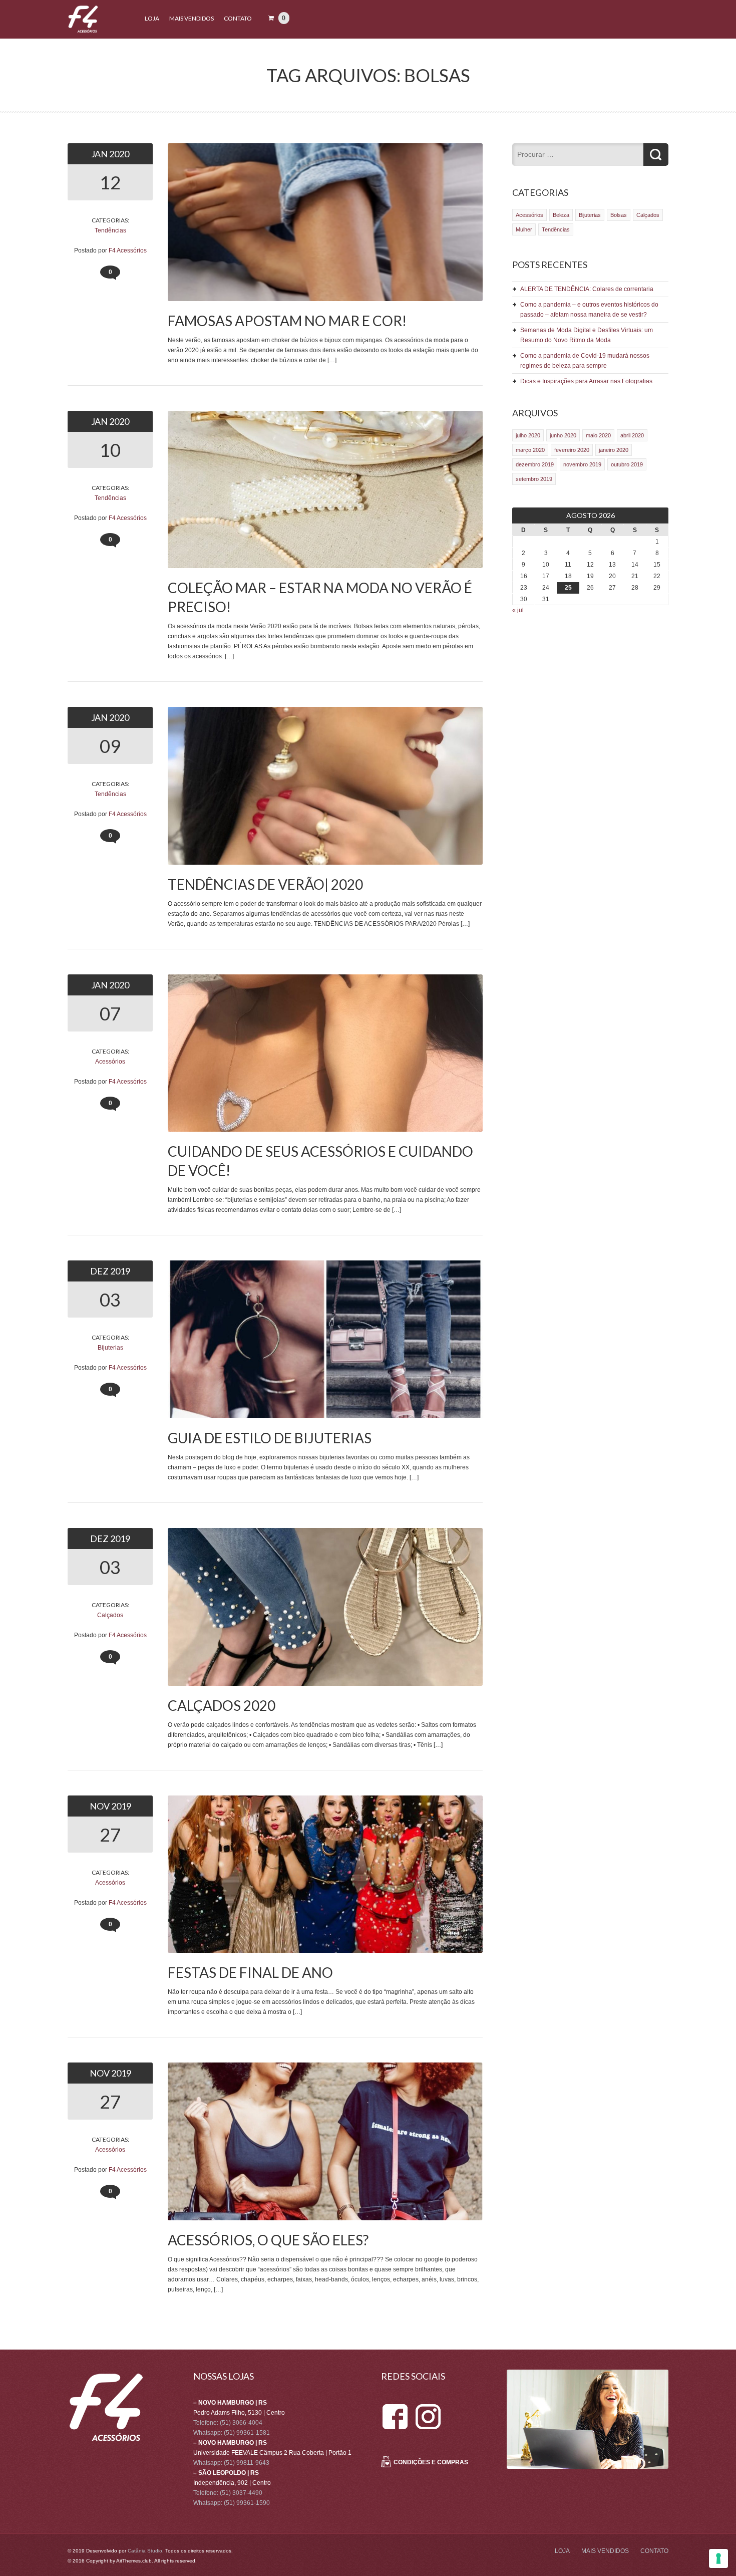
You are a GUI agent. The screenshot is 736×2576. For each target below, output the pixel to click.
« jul (518, 610)
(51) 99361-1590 (247, 2503)
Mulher (524, 229)
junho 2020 (563, 435)
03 (110, 1300)
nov (100, 1806)
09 (110, 746)
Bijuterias (110, 1348)
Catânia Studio (145, 2551)
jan (100, 154)
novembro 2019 (582, 464)
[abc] (395, 2408)
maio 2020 (598, 435)
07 (110, 1013)
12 (110, 182)
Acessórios (110, 1062)
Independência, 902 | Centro (232, 2483)
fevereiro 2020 (572, 450)
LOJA (152, 18)
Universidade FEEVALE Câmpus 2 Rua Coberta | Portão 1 (272, 2453)
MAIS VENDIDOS (192, 18)
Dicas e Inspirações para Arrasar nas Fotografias (586, 381)
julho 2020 (528, 435)
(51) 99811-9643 (247, 2463)
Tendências (110, 230)
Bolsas (619, 215)
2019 (120, 1271)
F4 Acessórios (128, 250)
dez (100, 1271)
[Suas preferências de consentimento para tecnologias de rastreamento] (718, 2558)
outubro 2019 (627, 464)
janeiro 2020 (614, 450)
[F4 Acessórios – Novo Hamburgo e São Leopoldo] (83, 31)
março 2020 (530, 450)
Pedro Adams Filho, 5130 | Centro (239, 2413)
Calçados (110, 1615)
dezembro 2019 (535, 464)
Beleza (561, 215)
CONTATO (238, 18)
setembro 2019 (534, 479)
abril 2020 (632, 435)
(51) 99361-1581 (247, 2433)
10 (110, 450)
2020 (119, 154)
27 (110, 1835)
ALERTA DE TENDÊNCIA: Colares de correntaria (587, 289)
